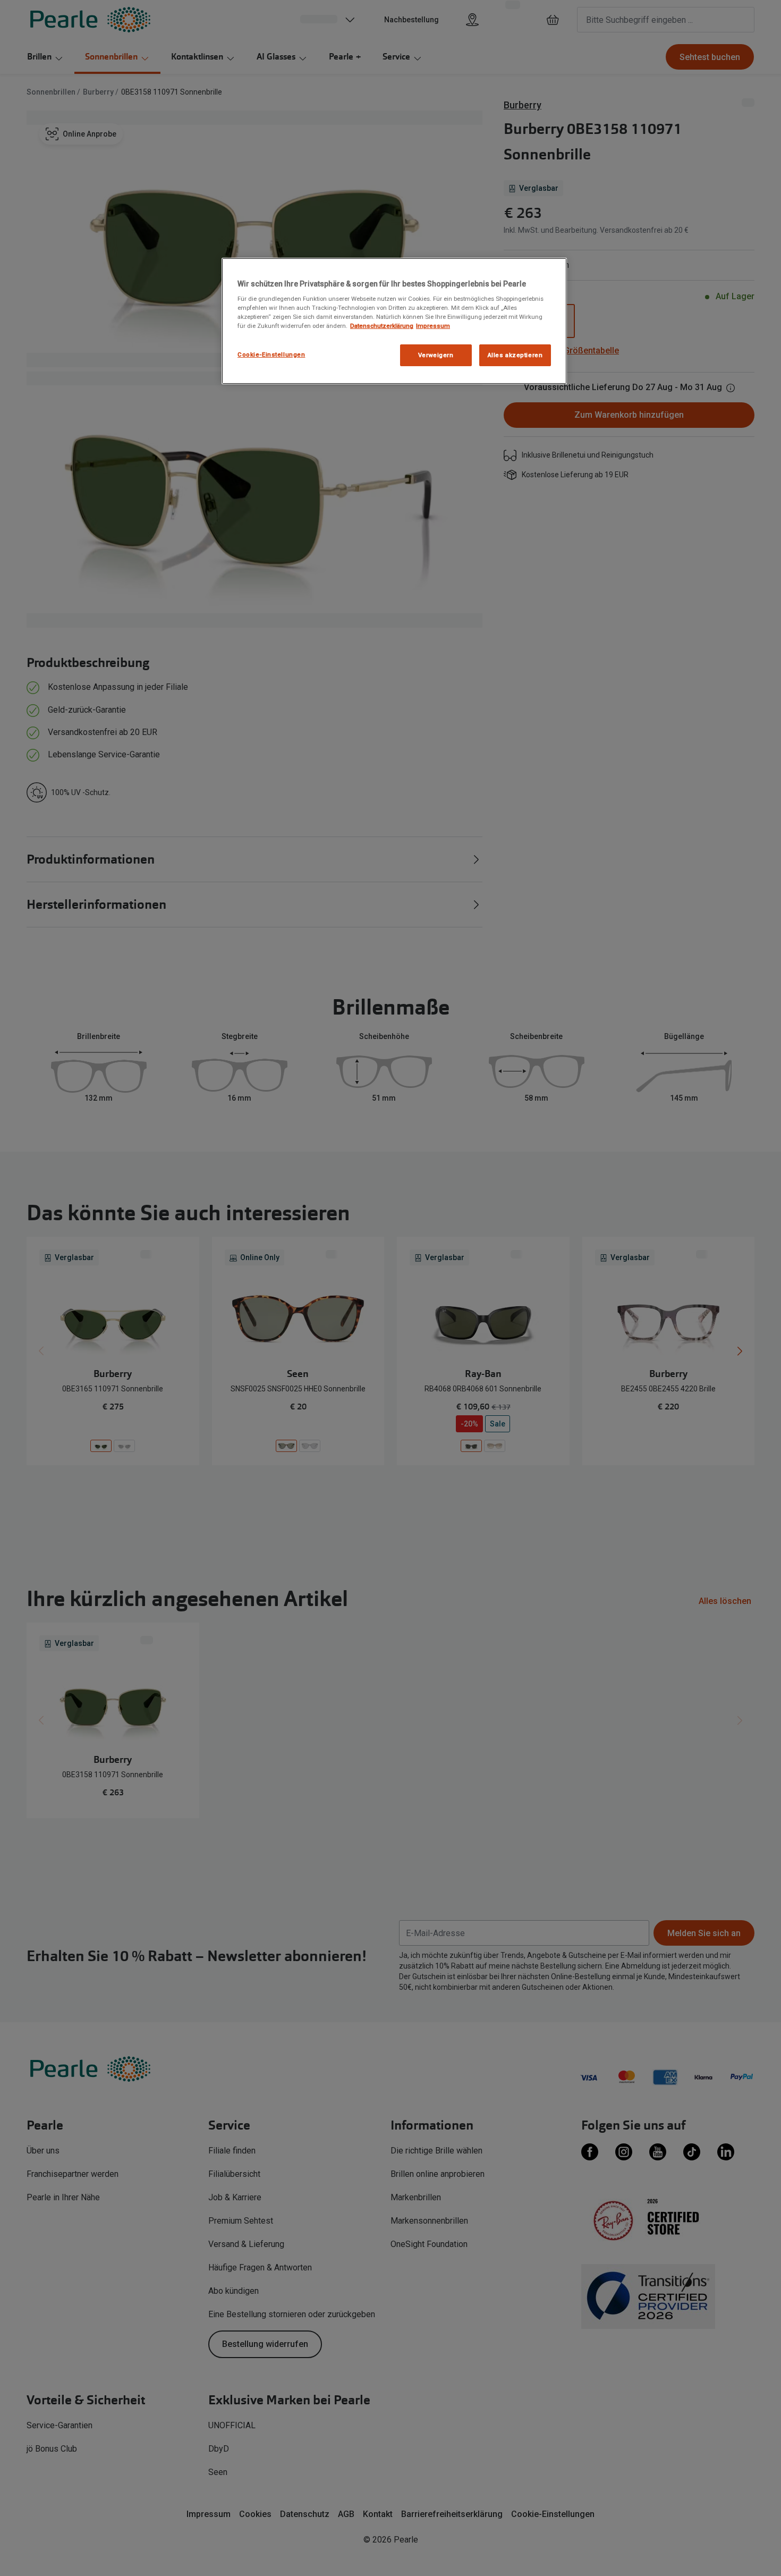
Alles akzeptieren (515, 355)
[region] (394, 321)
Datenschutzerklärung (382, 326)
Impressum (433, 326)
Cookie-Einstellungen (271, 354)
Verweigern (436, 355)
